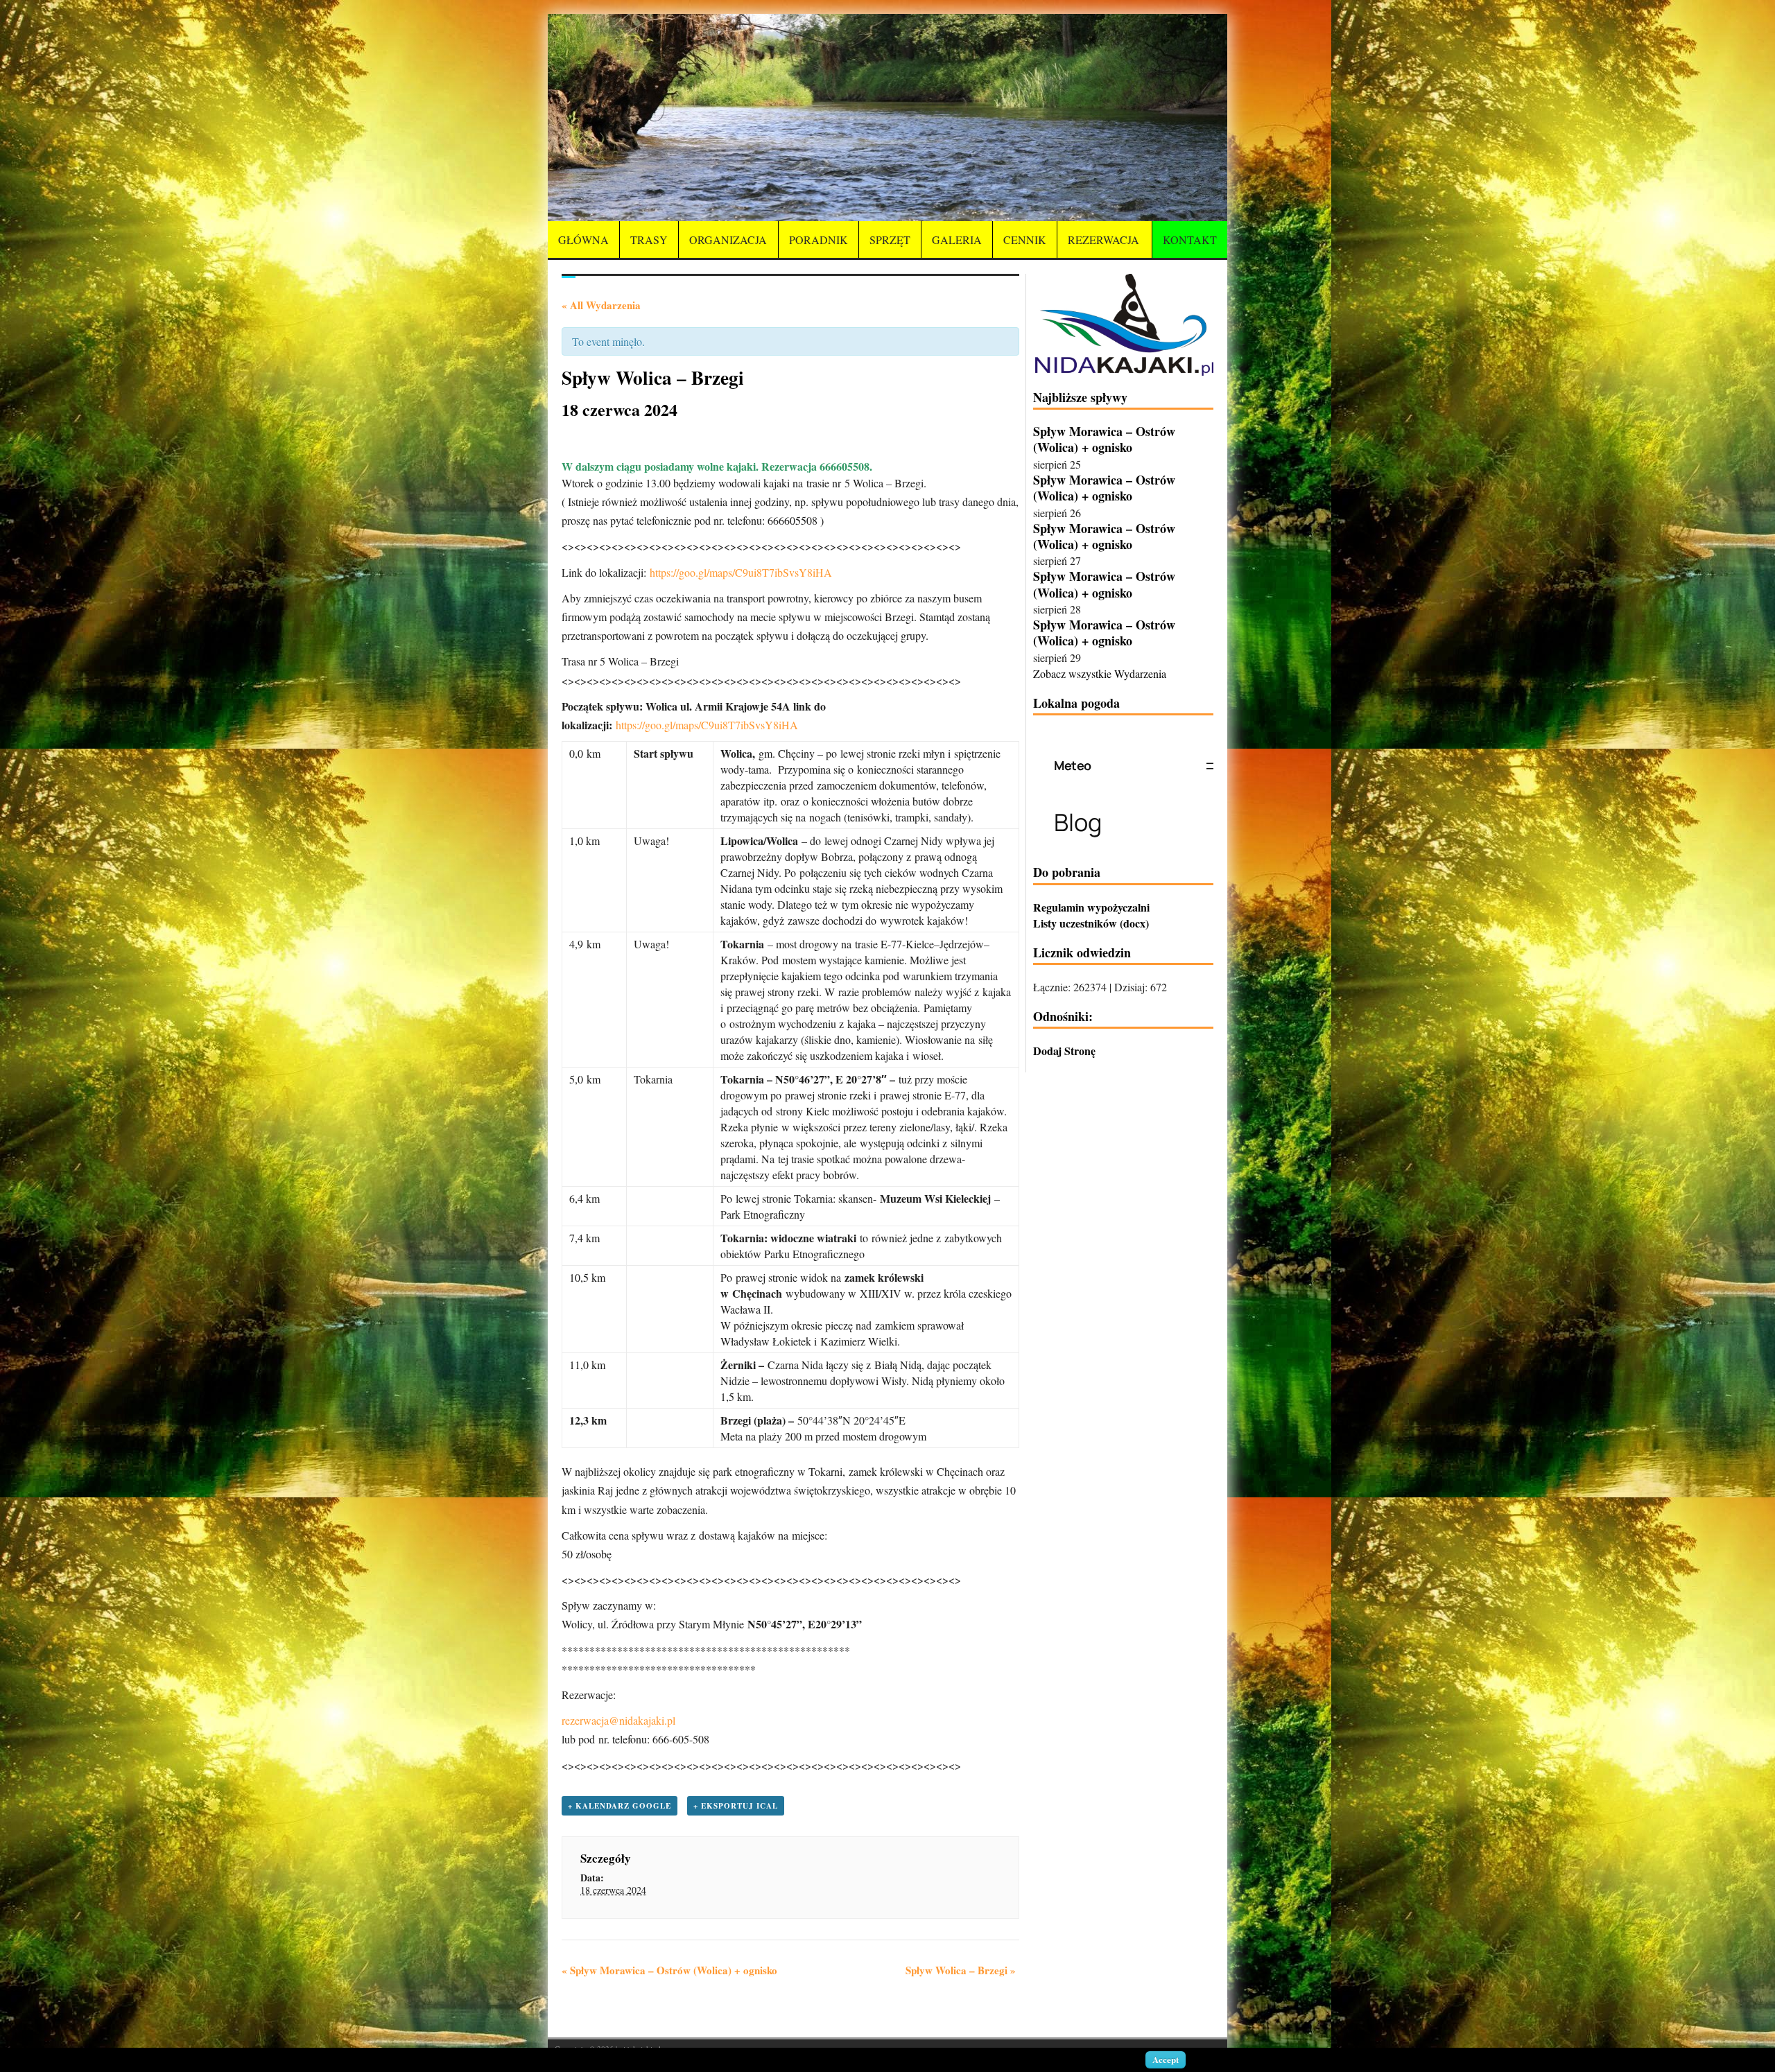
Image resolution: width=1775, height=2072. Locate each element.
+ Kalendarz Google (620, 1806)
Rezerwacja (1103, 240)
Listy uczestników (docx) (1091, 923)
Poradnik (819, 240)
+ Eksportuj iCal (736, 1806)
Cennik (1025, 240)
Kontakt (1190, 240)
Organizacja (728, 240)
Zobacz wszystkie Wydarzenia (1100, 673)
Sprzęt (890, 240)
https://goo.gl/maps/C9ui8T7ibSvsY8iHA (741, 572)
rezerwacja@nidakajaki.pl (618, 1720)
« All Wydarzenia (601, 305)
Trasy (649, 240)
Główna (583, 240)
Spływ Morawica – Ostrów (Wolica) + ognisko (669, 1970)
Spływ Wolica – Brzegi (961, 1970)
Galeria (957, 240)
